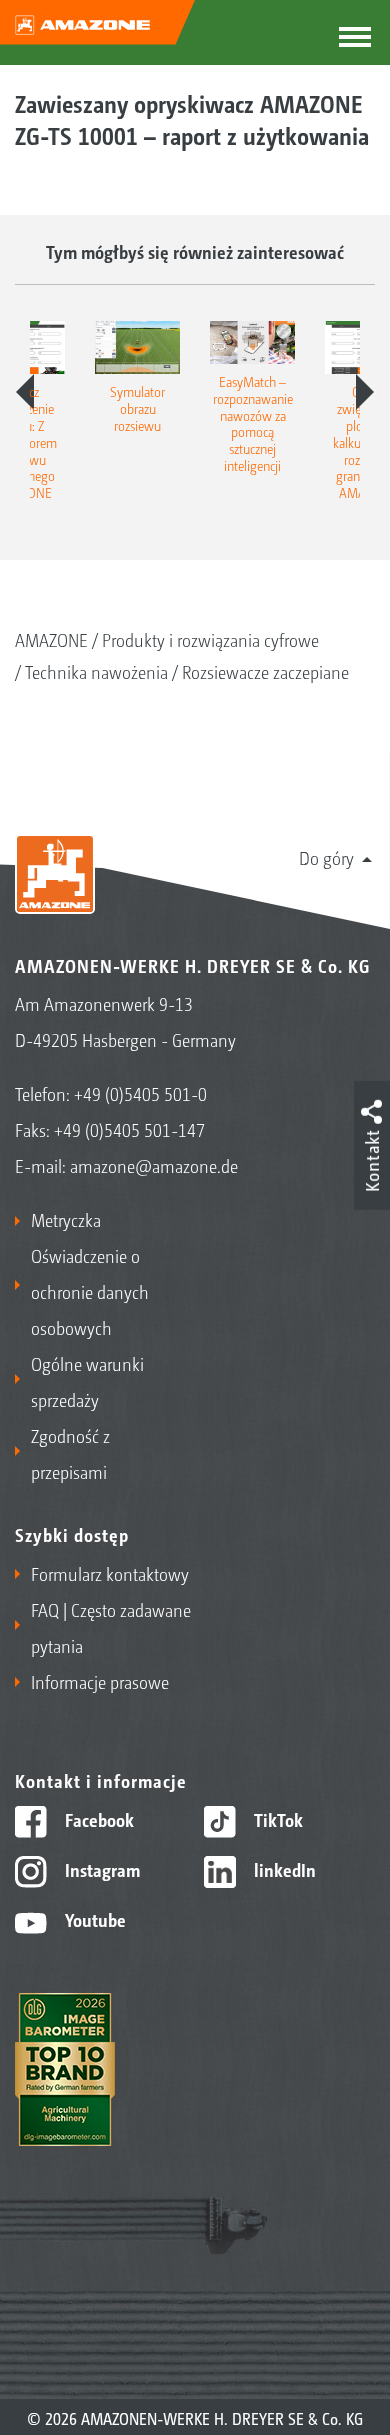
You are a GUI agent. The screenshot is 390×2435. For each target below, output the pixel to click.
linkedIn (283, 1869)
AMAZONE (51, 639)
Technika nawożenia (96, 671)
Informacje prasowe (100, 1681)
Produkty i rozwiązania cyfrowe (210, 639)
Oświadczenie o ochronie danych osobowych (90, 1291)
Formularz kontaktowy (110, 1573)
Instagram (100, 1869)
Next (365, 392)
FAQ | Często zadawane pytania (111, 1627)
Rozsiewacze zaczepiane (265, 671)
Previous (25, 392)
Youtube (93, 1919)
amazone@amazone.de (154, 1165)
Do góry (326, 857)
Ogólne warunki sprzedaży (87, 1381)
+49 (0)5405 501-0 (140, 1093)
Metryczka (66, 1219)
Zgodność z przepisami (70, 1453)
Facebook (97, 1819)
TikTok (276, 1819)
